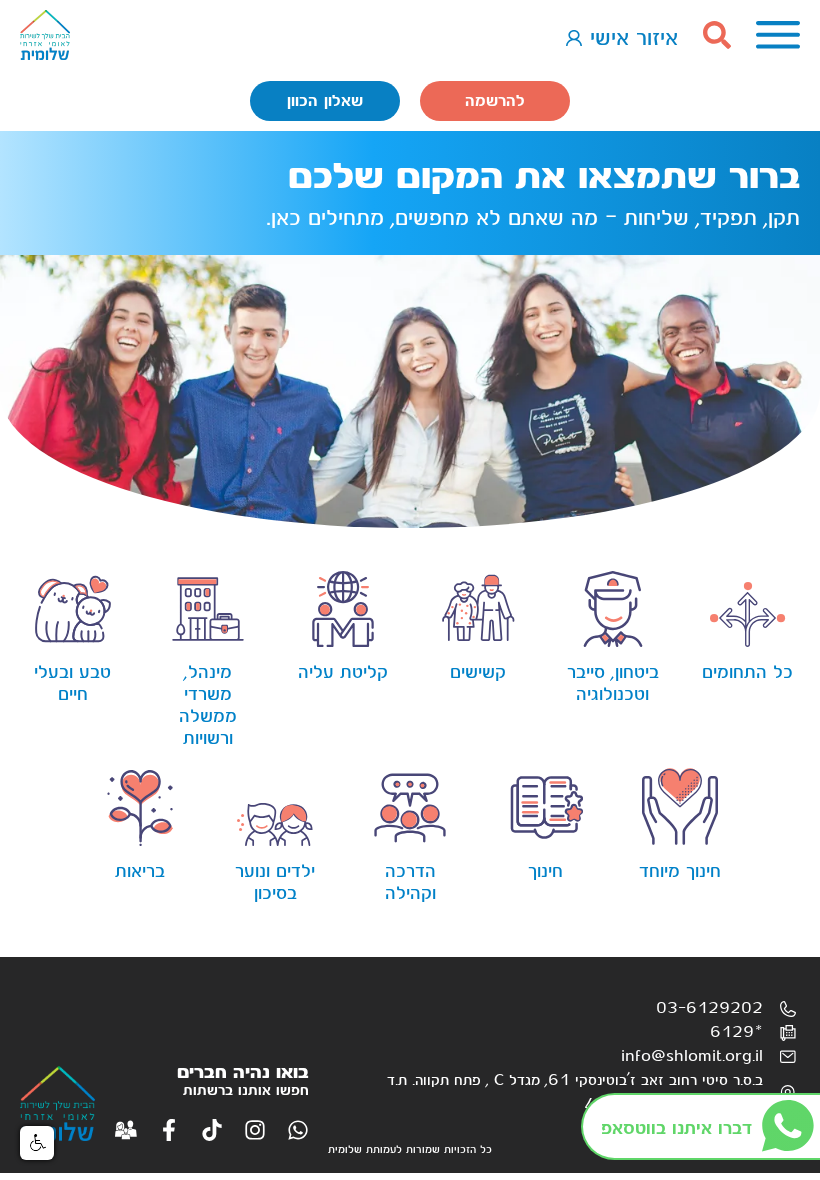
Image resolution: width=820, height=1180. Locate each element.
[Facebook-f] (169, 1130)
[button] (37, 1143)
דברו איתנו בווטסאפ (676, 1128)
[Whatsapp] (298, 1130)
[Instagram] (255, 1130)
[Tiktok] (212, 1130)
